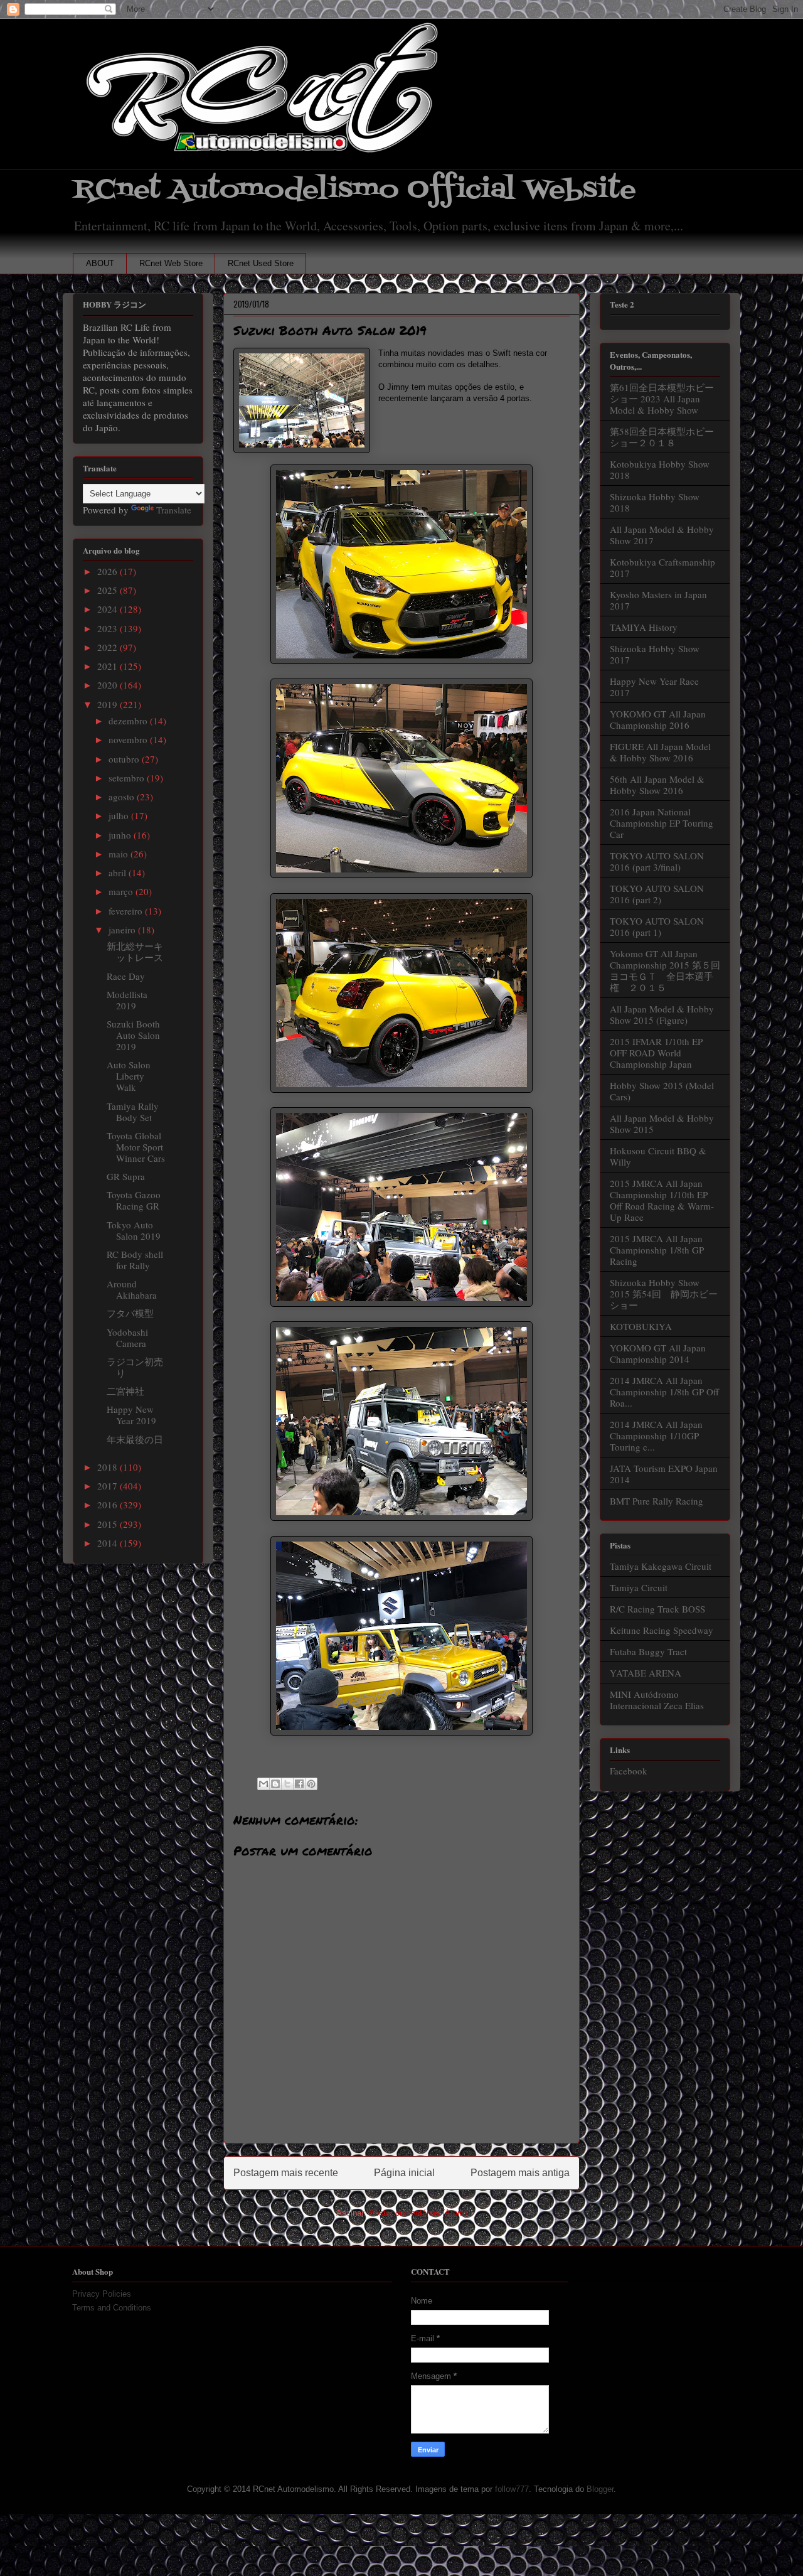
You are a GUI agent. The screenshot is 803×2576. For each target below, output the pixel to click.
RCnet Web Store (171, 263)
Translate (174, 510)
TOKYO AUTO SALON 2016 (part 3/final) (657, 861)
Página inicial (404, 2173)
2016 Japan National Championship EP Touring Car (662, 823)
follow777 (512, 2489)
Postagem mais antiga (520, 2173)
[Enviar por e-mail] (263, 1784)
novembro (129, 739)
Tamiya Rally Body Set (133, 1112)
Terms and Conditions (112, 2308)
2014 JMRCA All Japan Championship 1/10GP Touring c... (656, 1436)
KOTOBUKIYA (641, 1326)
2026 (109, 571)
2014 (109, 1543)
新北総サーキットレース (135, 952)
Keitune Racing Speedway (662, 1630)
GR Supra (126, 1176)
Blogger (600, 2489)
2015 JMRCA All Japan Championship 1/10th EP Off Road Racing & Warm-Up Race (662, 1200)
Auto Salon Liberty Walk (129, 1076)
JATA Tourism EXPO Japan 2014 (664, 1474)
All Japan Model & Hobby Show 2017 (662, 535)
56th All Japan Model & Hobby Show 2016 (657, 785)
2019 (109, 704)
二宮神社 (125, 1391)
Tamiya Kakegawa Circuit (661, 1566)
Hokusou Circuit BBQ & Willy (658, 1156)
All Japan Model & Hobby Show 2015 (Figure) (662, 1014)
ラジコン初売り (135, 1367)
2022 (109, 647)
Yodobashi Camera (127, 1338)
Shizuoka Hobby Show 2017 (655, 654)
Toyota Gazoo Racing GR (134, 1200)
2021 (109, 666)
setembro (128, 778)
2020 (109, 685)
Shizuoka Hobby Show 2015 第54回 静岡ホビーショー (664, 1294)
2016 (109, 1505)
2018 (109, 1467)
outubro (125, 759)
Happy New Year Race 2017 (654, 687)
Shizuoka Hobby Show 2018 (655, 502)
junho (121, 835)
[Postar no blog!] (275, 1784)
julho (120, 815)
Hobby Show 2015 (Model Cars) (662, 1091)
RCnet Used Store (261, 263)
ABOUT (100, 263)
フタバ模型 (130, 1313)
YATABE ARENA (646, 1673)
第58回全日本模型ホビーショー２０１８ (662, 437)
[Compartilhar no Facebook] (299, 1784)
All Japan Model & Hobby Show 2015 (662, 1124)
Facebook (629, 1771)
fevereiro (127, 911)
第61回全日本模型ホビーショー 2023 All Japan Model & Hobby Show (662, 399)
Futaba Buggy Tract (648, 1651)
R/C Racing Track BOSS (657, 1609)
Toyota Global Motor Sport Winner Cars (136, 1147)
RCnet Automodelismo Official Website (354, 190)
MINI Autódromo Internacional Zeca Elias (657, 1700)
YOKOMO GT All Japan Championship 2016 (658, 719)
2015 (109, 1524)
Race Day (126, 976)
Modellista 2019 (127, 1000)
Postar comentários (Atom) (418, 2213)
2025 (109, 590)
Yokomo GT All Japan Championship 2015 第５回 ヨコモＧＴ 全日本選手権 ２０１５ (670, 970)
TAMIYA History (644, 627)
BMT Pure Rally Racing (657, 1501)
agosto (123, 797)
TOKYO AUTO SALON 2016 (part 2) (657, 894)
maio (120, 854)
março (122, 891)
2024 (109, 609)
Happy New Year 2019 (131, 1415)
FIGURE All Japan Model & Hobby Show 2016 (660, 752)
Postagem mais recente (286, 2173)
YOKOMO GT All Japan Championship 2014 (658, 1353)
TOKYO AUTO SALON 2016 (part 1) (657, 926)
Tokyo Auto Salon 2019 (134, 1230)
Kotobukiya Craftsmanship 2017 (662, 567)
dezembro (129, 721)
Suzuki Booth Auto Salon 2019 (133, 1035)
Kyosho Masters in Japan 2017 (658, 600)
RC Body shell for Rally (135, 1260)
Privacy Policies (102, 2294)
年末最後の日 (135, 1439)
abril (119, 872)
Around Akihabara (132, 1289)
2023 (109, 628)
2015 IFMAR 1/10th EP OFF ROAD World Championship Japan (656, 1053)
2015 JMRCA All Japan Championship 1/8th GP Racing (657, 1250)
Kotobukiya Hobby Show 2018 (660, 470)
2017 (109, 1486)
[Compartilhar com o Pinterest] (311, 1784)
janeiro (123, 930)
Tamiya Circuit (639, 1587)
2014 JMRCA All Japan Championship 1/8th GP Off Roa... (664, 1392)
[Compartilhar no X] (287, 1784)
